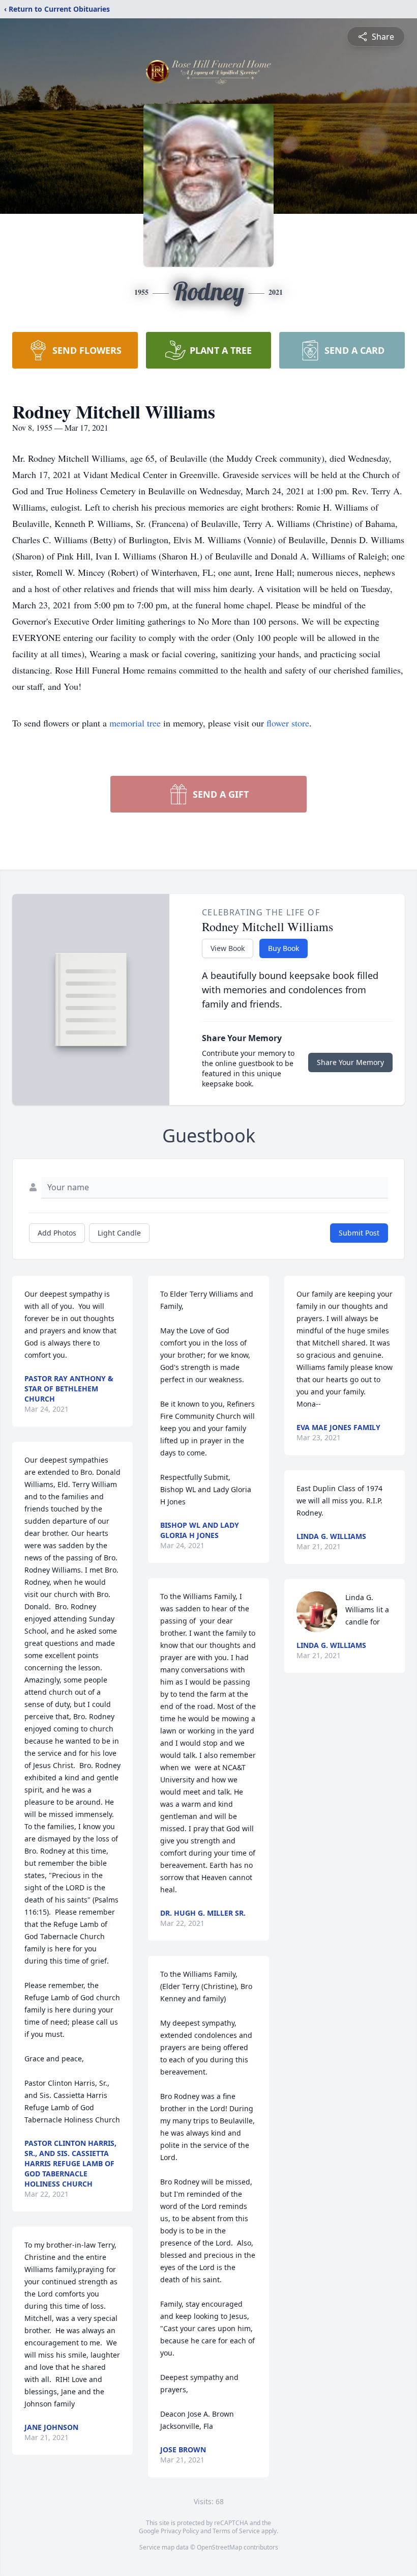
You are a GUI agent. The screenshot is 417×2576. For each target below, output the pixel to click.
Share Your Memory (350, 1062)
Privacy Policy (180, 2531)
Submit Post (359, 1233)
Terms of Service (236, 2531)
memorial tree (135, 723)
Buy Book (284, 948)
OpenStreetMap (219, 2547)
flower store (288, 723)
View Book (228, 948)
